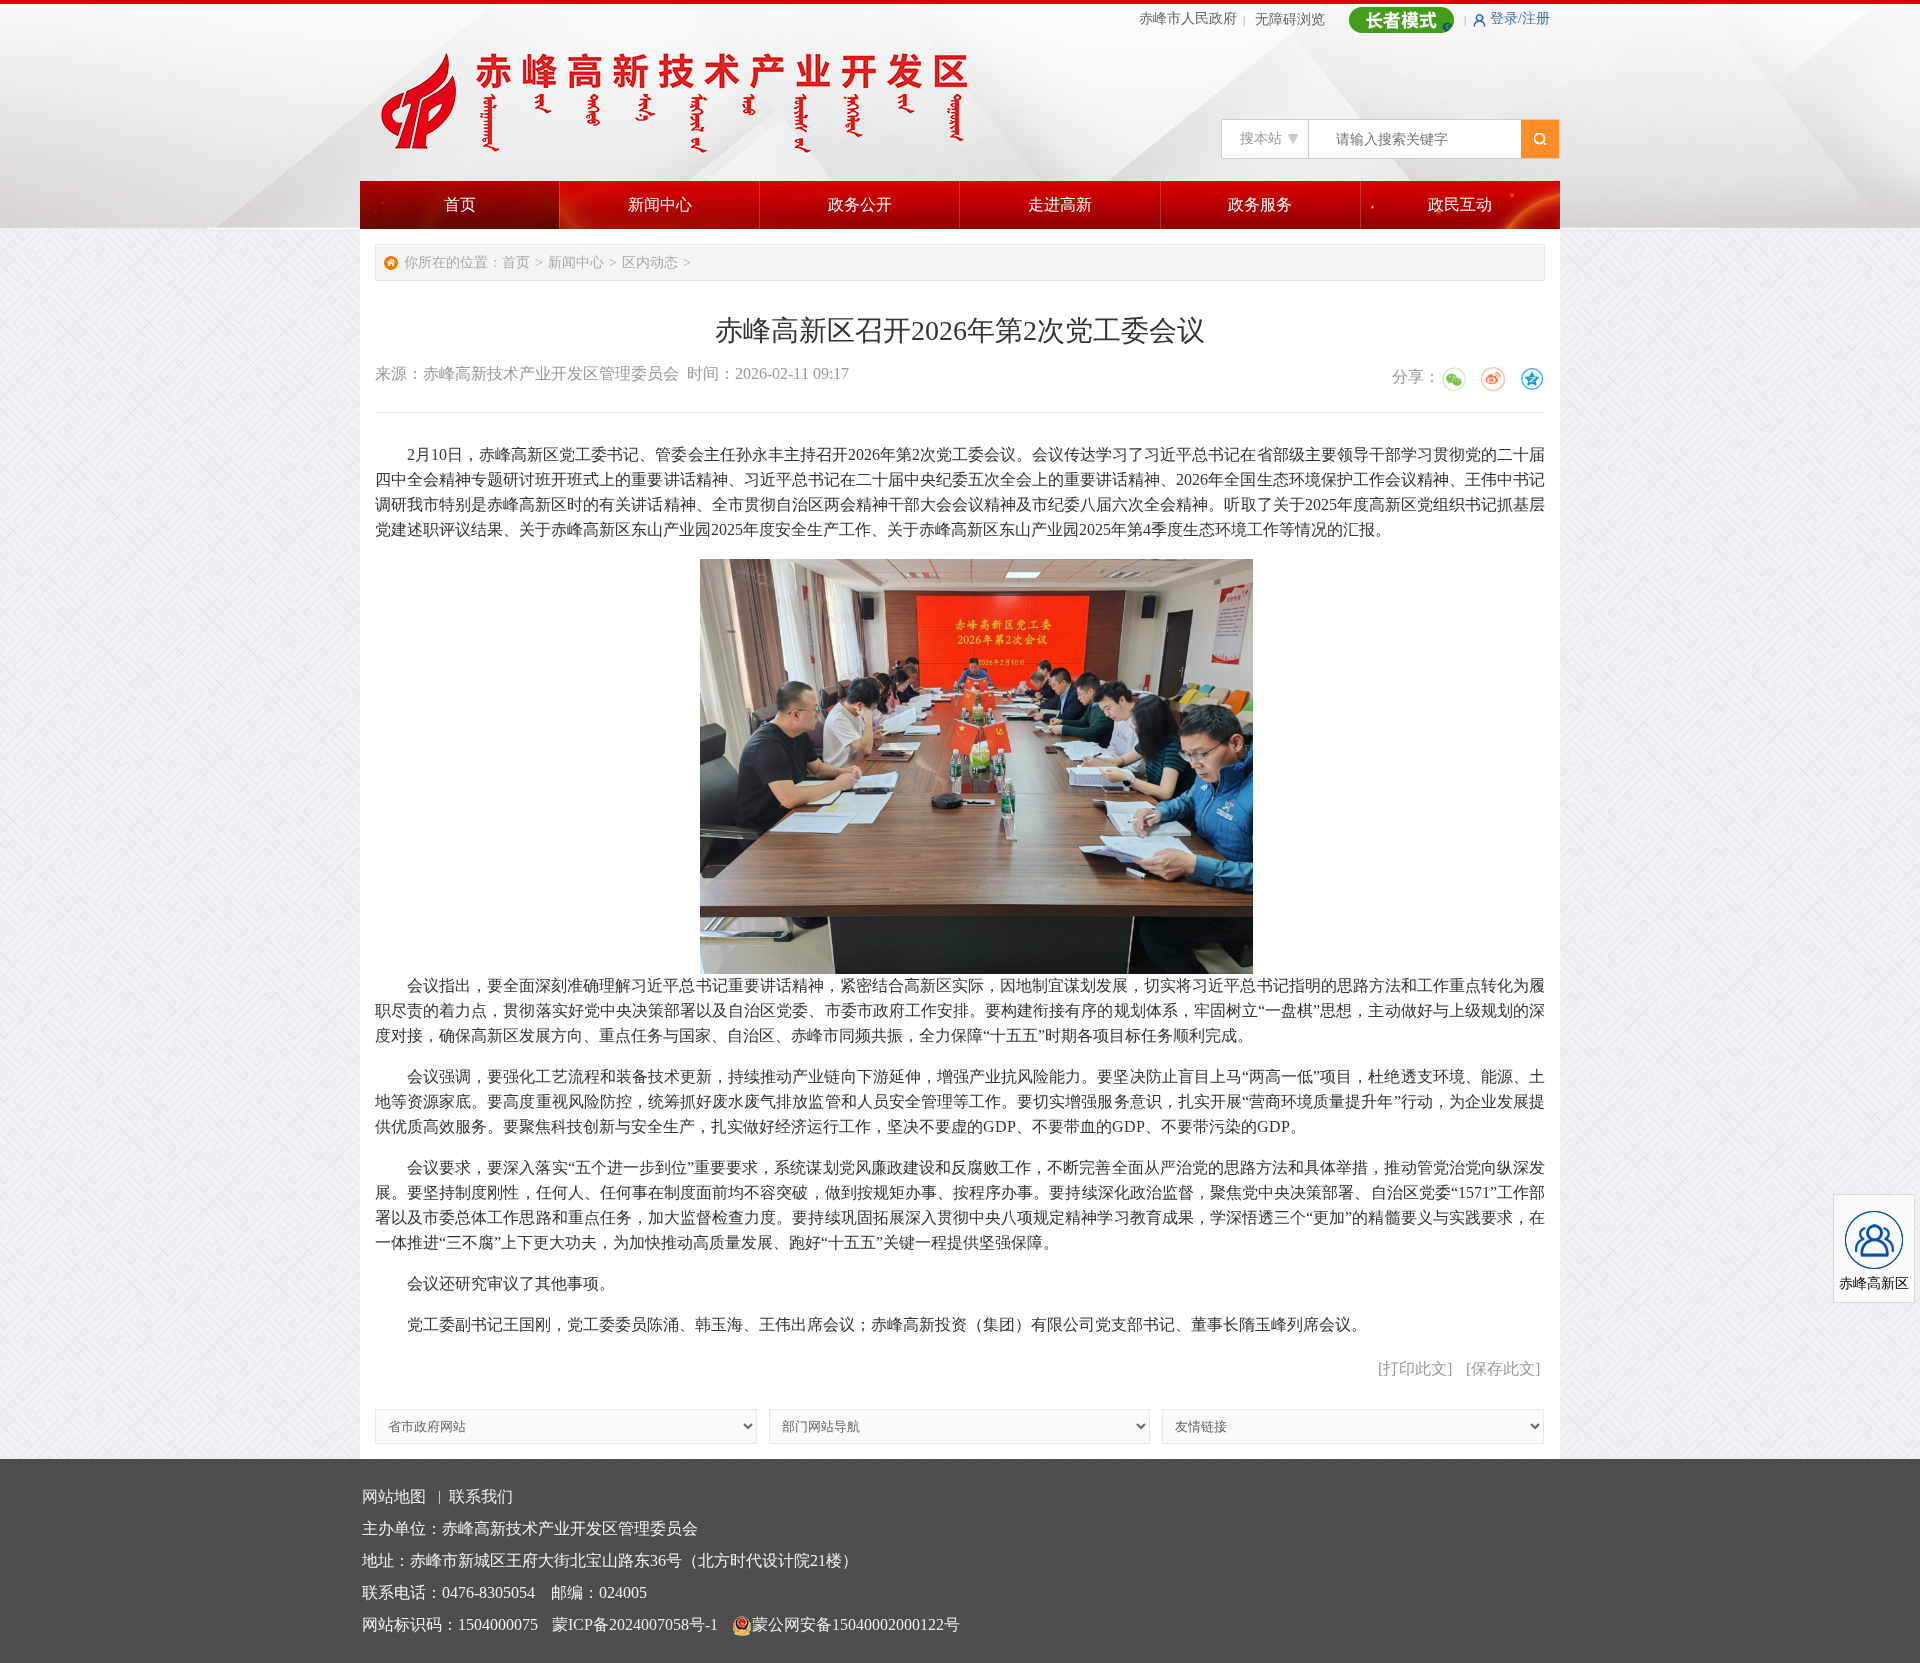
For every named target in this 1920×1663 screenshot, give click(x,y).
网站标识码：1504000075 (450, 1624)
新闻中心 (660, 204)
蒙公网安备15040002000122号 (856, 1624)
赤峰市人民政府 (1188, 18)
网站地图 (394, 1496)
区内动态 (650, 262)
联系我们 (481, 1496)
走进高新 (1060, 204)
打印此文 (1415, 1368)
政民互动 (1460, 204)
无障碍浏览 (1290, 19)
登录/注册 (1520, 18)
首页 (460, 204)
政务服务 (1260, 204)
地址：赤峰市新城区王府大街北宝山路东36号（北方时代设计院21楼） (610, 1560)
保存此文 (1503, 1368)
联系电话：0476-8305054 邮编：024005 (504, 1592)
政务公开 (860, 204)
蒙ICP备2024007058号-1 (635, 1624)
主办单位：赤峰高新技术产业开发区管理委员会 (530, 1528)
